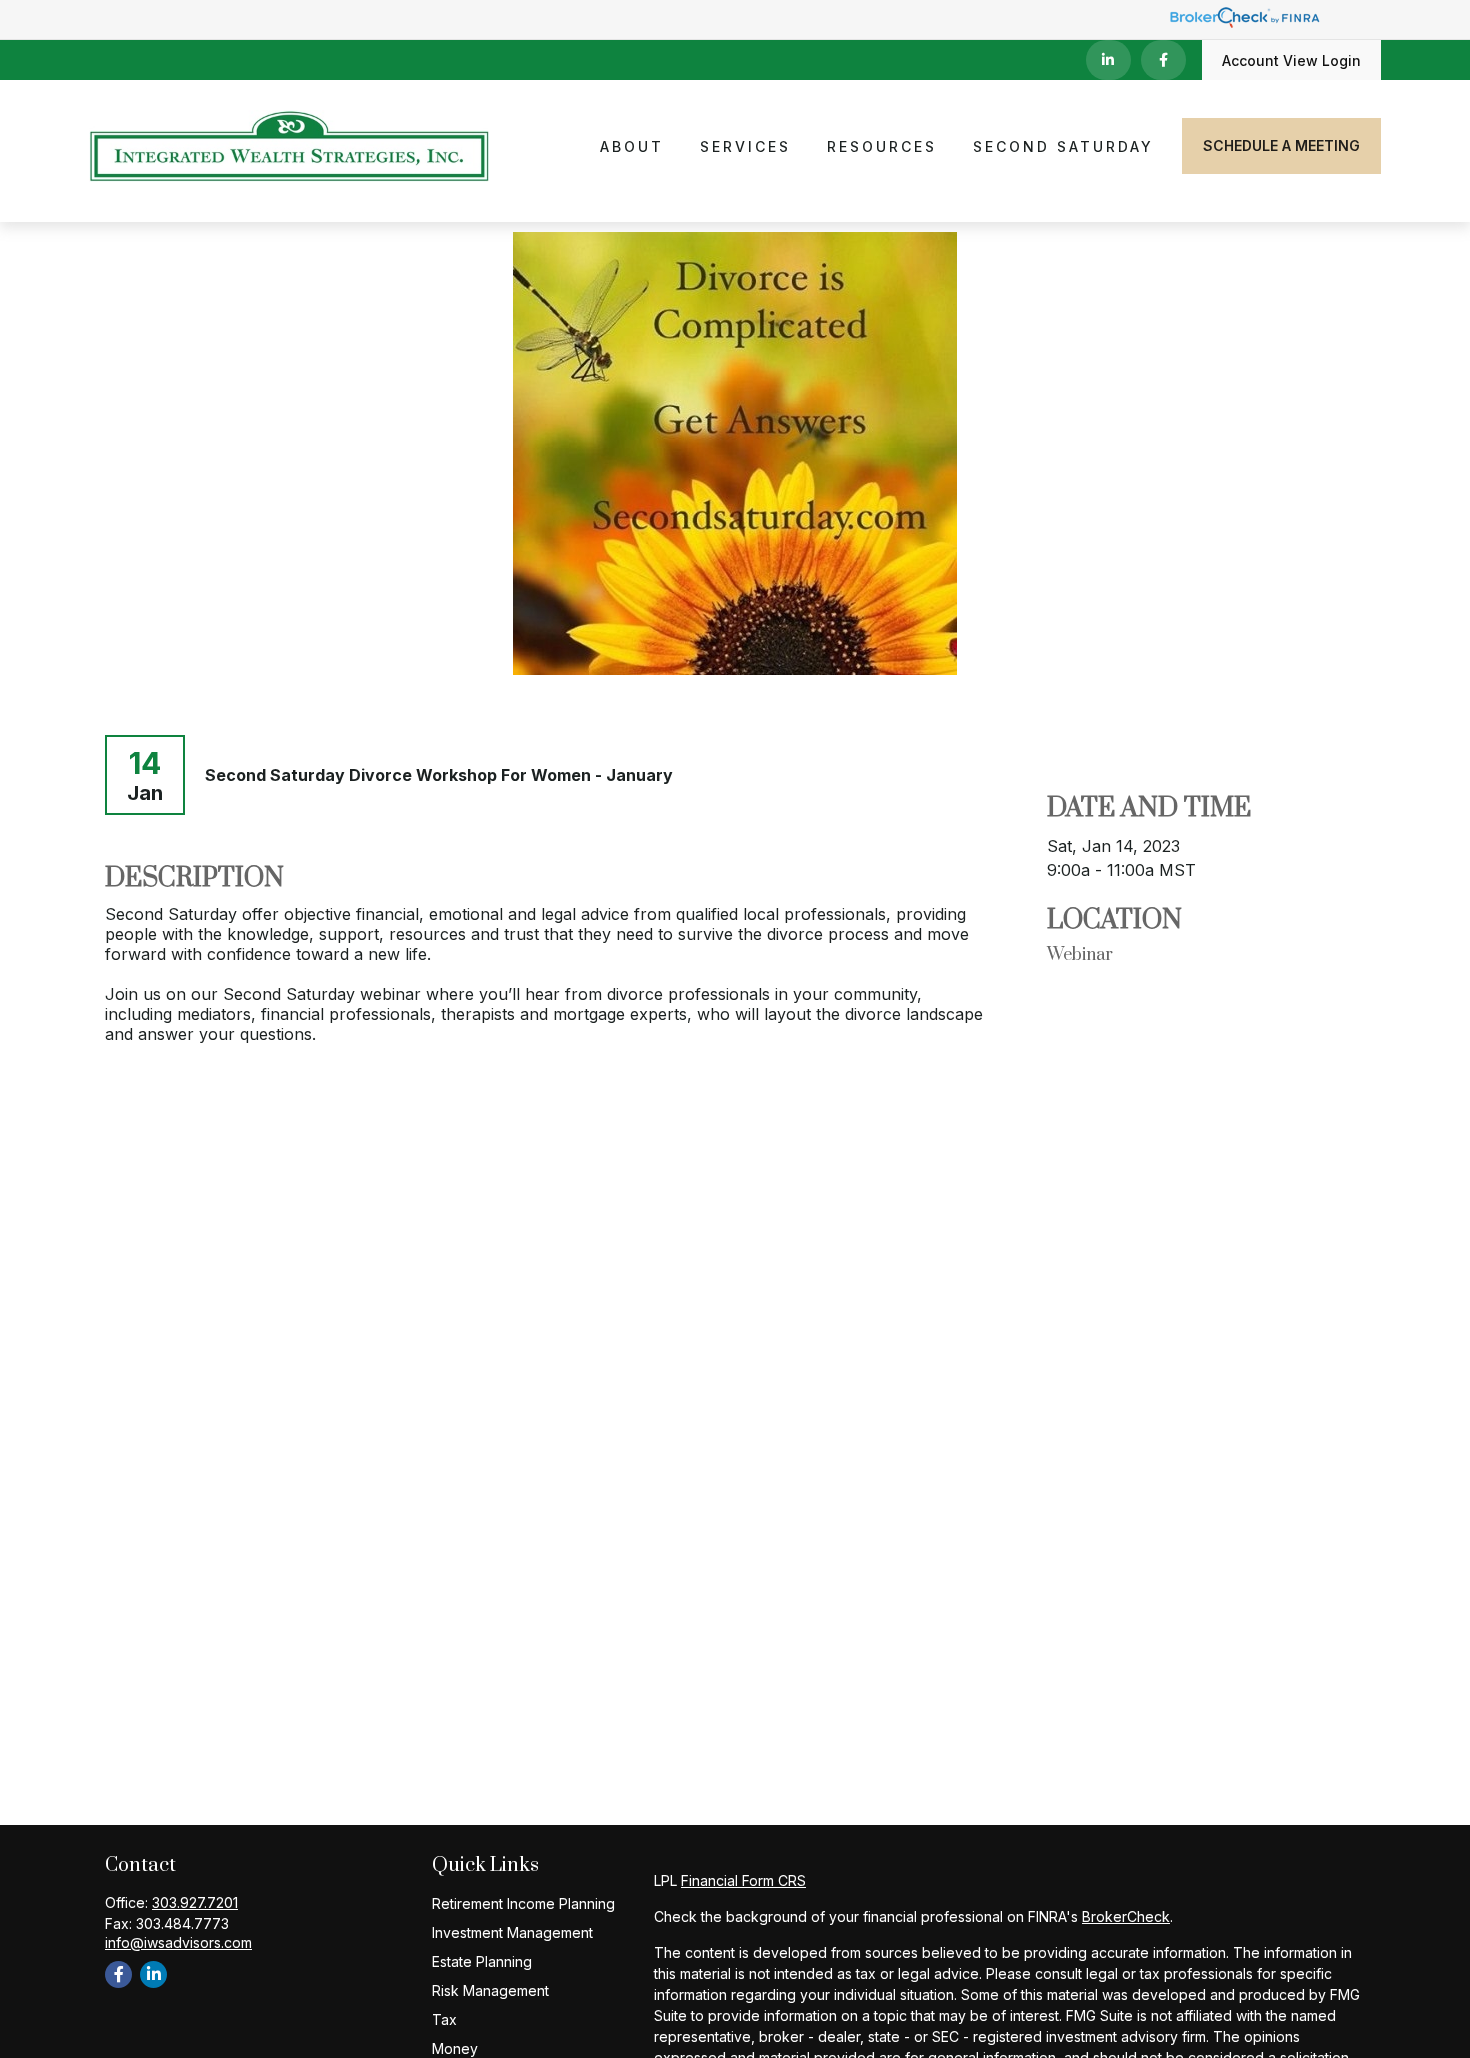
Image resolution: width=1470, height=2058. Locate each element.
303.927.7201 (195, 1902)
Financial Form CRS (743, 1880)
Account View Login (1291, 60)
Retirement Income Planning (523, 1903)
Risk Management (490, 1990)
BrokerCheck (1126, 1916)
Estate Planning (482, 1961)
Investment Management (512, 1932)
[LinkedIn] (1108, 60)
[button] (632, 145)
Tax (444, 2019)
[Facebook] (1163, 60)
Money (455, 2048)
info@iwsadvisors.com (178, 1942)
